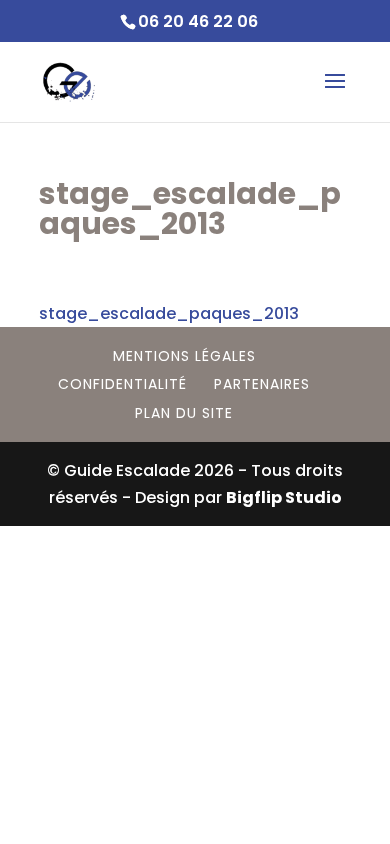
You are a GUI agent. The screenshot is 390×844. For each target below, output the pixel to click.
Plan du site (184, 413)
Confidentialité (122, 384)
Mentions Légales (184, 356)
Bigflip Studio (284, 497)
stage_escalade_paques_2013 (169, 313)
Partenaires (262, 384)
